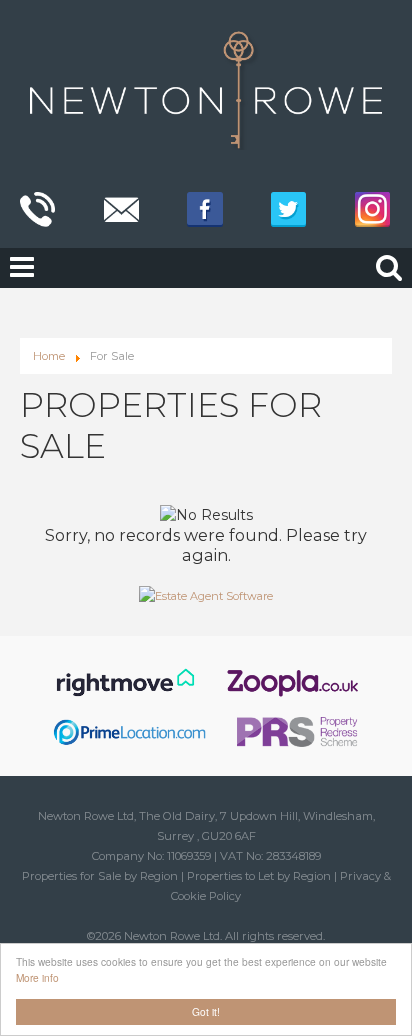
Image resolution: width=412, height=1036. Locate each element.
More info (37, 977)
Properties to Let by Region (259, 876)
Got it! (206, 1011)
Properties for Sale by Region (100, 876)
